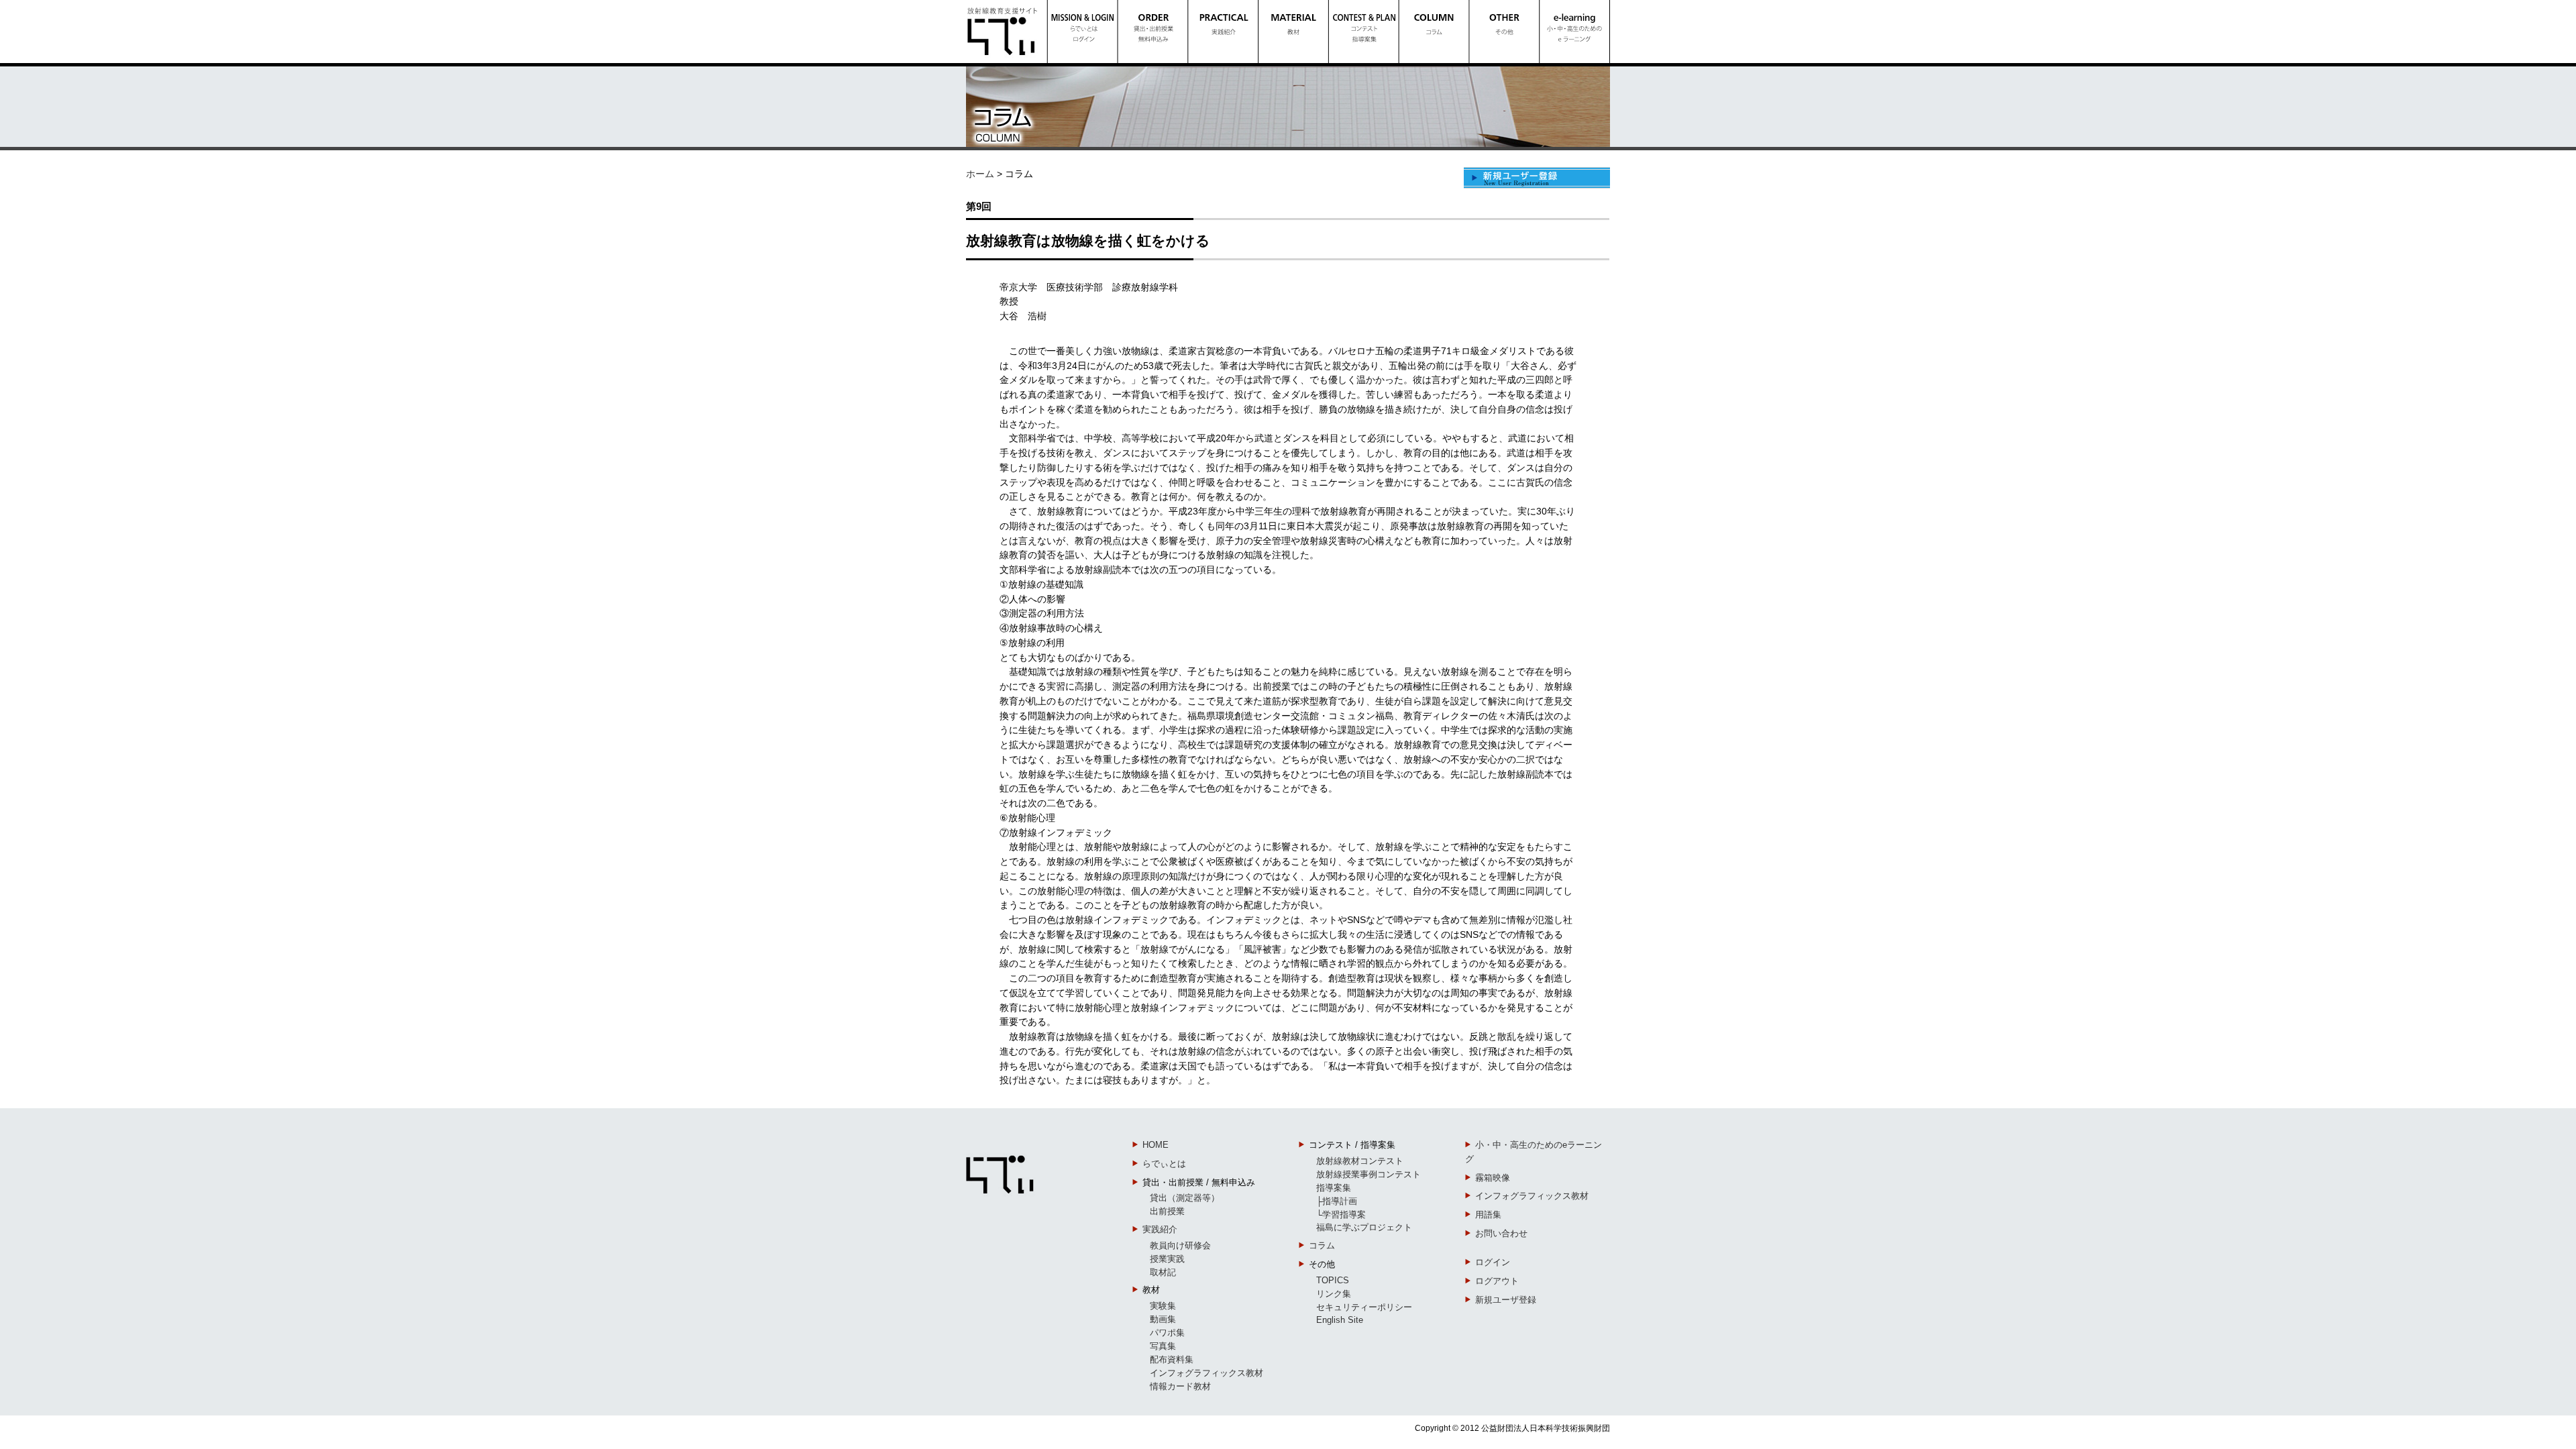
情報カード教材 (1180, 1386)
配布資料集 (1172, 1359)
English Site (1340, 1320)
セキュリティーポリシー (1364, 1307)
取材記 (1163, 1272)
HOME (1156, 1145)
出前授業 (1167, 1211)
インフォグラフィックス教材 (1206, 1373)
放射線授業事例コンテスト (1368, 1174)
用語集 (1488, 1215)
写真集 (1163, 1346)
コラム (1322, 1245)
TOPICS (1333, 1280)
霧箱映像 (1493, 1178)
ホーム (980, 174)
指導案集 (1334, 1188)
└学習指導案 (1341, 1215)
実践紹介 (1160, 1229)
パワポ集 (1167, 1333)
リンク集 (1334, 1294)
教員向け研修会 (1180, 1245)
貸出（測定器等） (1185, 1198)
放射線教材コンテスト (1360, 1161)
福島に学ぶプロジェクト (1364, 1227)
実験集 (1163, 1306)
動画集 (1163, 1319)
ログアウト (1497, 1281)
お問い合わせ (1501, 1233)
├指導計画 (1337, 1201)
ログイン (1493, 1262)
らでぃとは (1164, 1164)
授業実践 (1167, 1259)
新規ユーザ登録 (1506, 1300)
